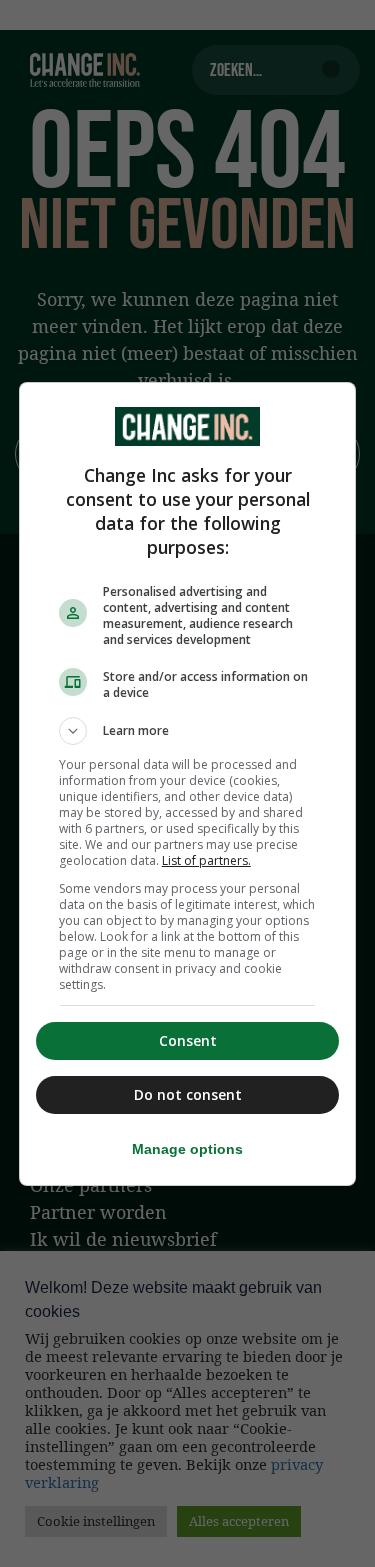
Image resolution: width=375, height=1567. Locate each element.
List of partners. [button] (206, 860)
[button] (188, 731)
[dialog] (188, 784)
